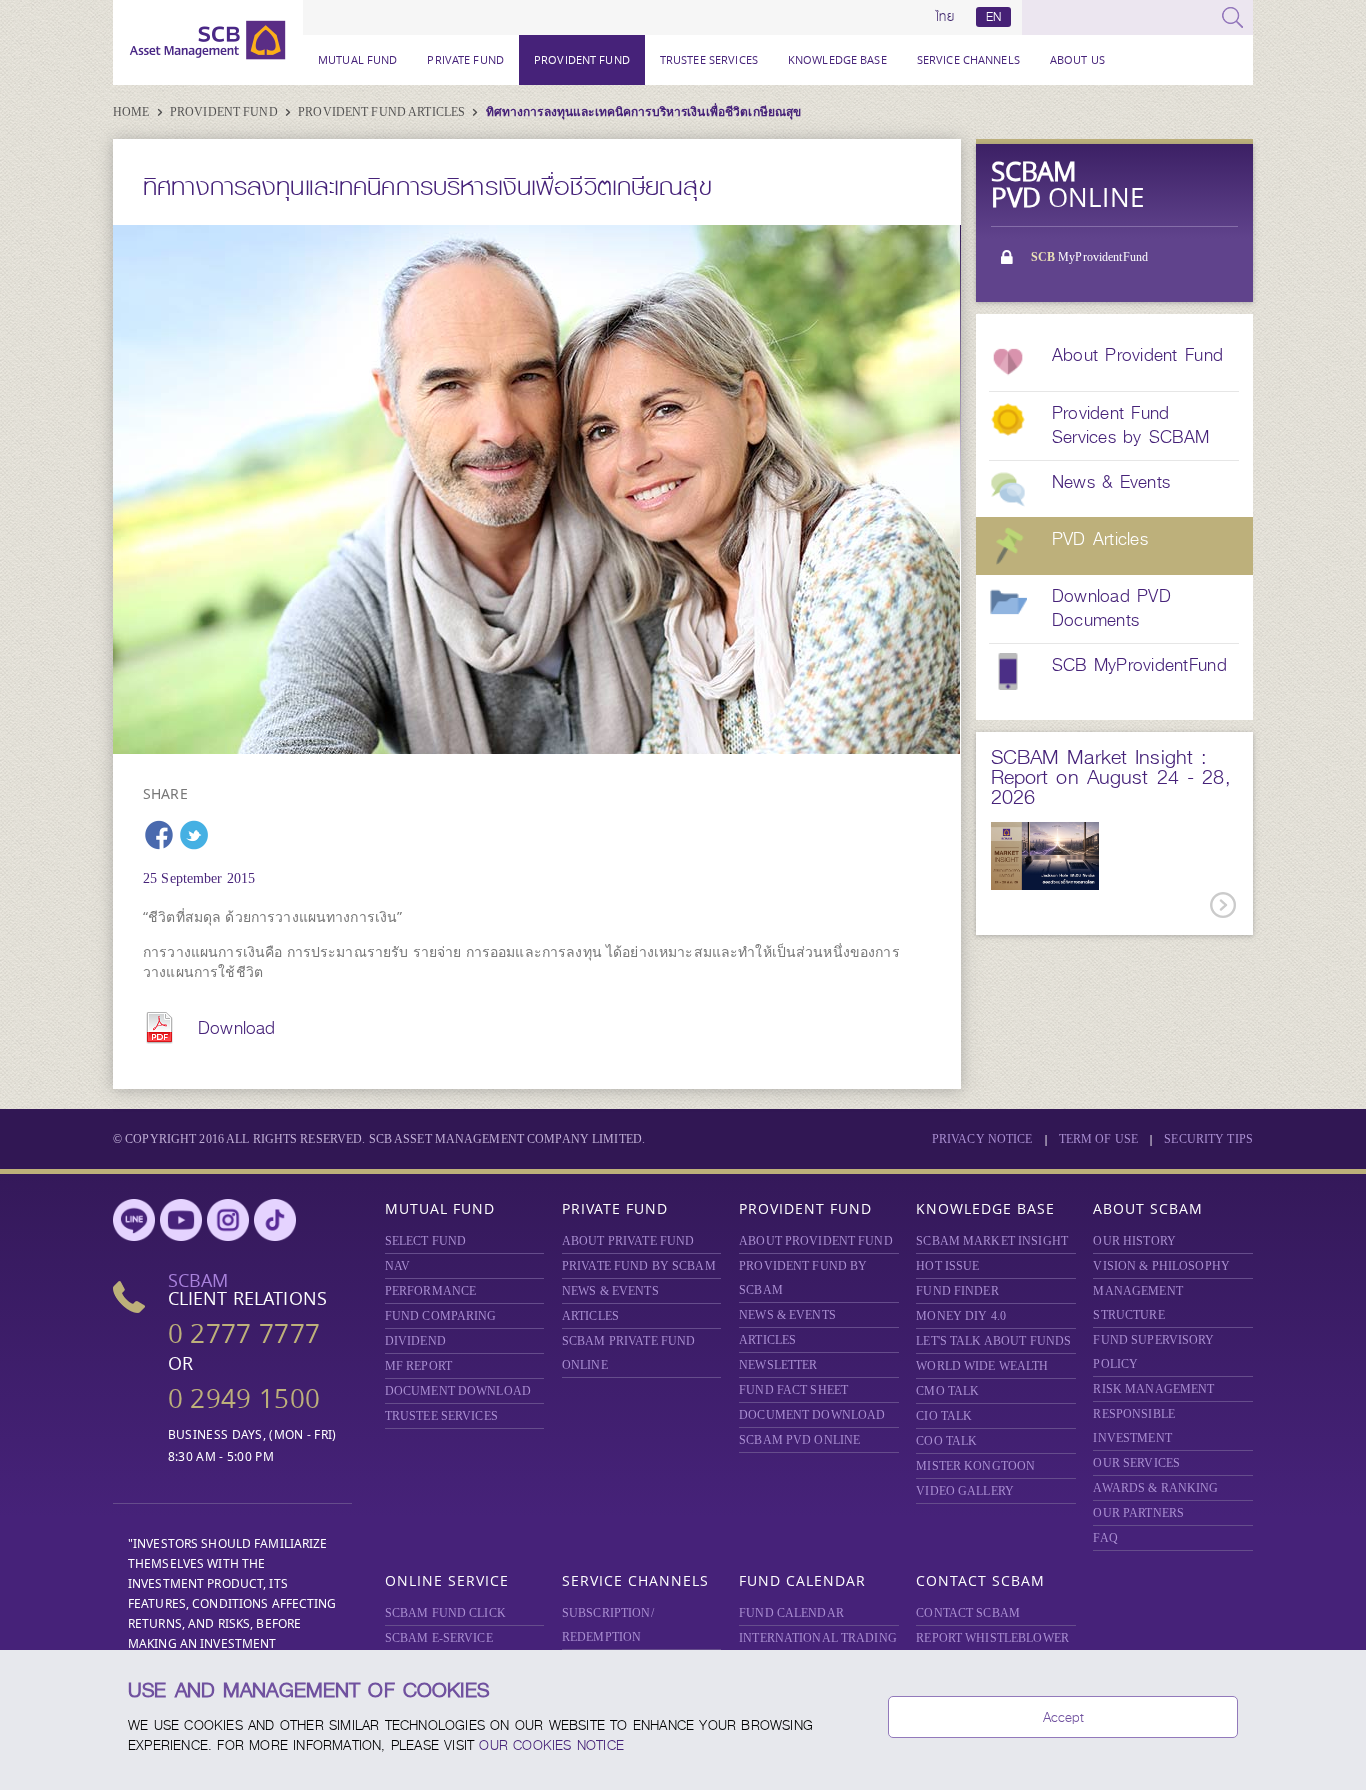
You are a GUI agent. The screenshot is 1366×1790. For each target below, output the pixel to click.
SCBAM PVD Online (799, 1440)
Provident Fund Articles (383, 112)
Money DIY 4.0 (961, 1316)
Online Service (447, 1580)
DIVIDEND (415, 1341)
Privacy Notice (982, 1139)
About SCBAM (1148, 1208)
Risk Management (1153, 1389)
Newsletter (778, 1365)
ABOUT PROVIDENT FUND (816, 1241)
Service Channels (968, 59)
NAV (397, 1266)
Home (133, 112)
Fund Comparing (441, 1316)
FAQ (1105, 1538)
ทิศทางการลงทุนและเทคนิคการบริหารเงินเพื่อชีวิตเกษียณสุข (644, 112)
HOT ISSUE (947, 1266)
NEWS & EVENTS (610, 1291)
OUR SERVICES (1136, 1463)
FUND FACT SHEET (793, 1390)
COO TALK (946, 1441)
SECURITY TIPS (1208, 1139)
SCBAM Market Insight (992, 1241)
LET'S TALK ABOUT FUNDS (993, 1341)
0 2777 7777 (244, 1333)
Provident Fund (582, 59)
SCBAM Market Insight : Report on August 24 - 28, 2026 (1110, 777)
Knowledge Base (837, 59)
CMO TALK (947, 1391)
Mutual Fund (357, 59)
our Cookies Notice (551, 1745)
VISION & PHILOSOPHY (1161, 1266)
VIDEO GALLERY (965, 1491)
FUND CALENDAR (791, 1613)
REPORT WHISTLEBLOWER (992, 1638)
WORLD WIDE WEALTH (982, 1366)
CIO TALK (944, 1416)
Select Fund (425, 1241)
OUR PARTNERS (1138, 1513)
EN (993, 17)
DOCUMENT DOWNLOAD (458, 1391)
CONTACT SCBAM (968, 1613)
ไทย (945, 17)
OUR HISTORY (1134, 1241)
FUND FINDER (957, 1291)
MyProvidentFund (1089, 257)
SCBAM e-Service (439, 1638)
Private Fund (465, 59)
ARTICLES (590, 1316)
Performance (430, 1291)
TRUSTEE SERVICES (709, 59)
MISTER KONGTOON (975, 1466)
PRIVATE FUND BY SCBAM (639, 1266)
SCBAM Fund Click (445, 1613)
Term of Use (1098, 1139)
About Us (1077, 59)
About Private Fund (628, 1241)
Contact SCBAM (980, 1580)
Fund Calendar (802, 1580)
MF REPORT (418, 1366)
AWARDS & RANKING (1155, 1488)
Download (236, 1028)
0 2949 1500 (244, 1398)
